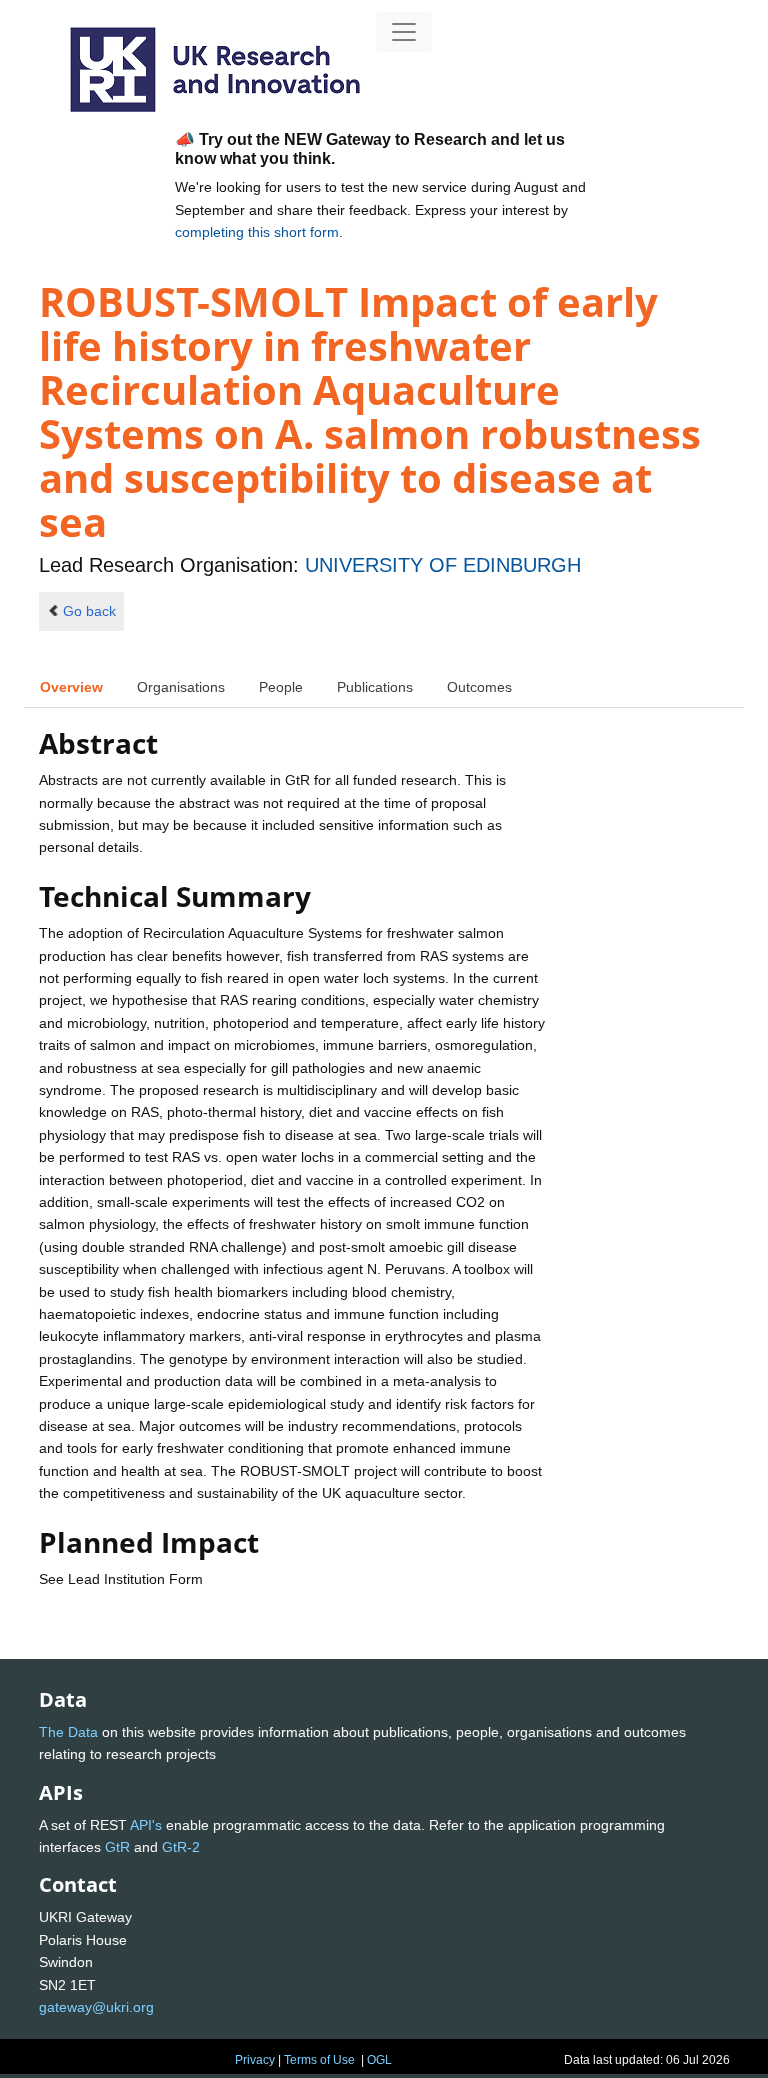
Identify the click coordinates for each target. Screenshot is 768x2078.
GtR (117, 1847)
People (281, 687)
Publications (375, 687)
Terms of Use (319, 2060)
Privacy (255, 2060)
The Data (68, 1732)
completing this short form (257, 232)
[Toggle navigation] (404, 32)
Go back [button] (89, 611)
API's (146, 1825)
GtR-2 (181, 1847)
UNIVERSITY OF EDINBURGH (443, 565)
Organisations (181, 687)
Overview (71, 687)
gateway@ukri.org (96, 2007)
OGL (379, 2060)
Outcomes (479, 687)
